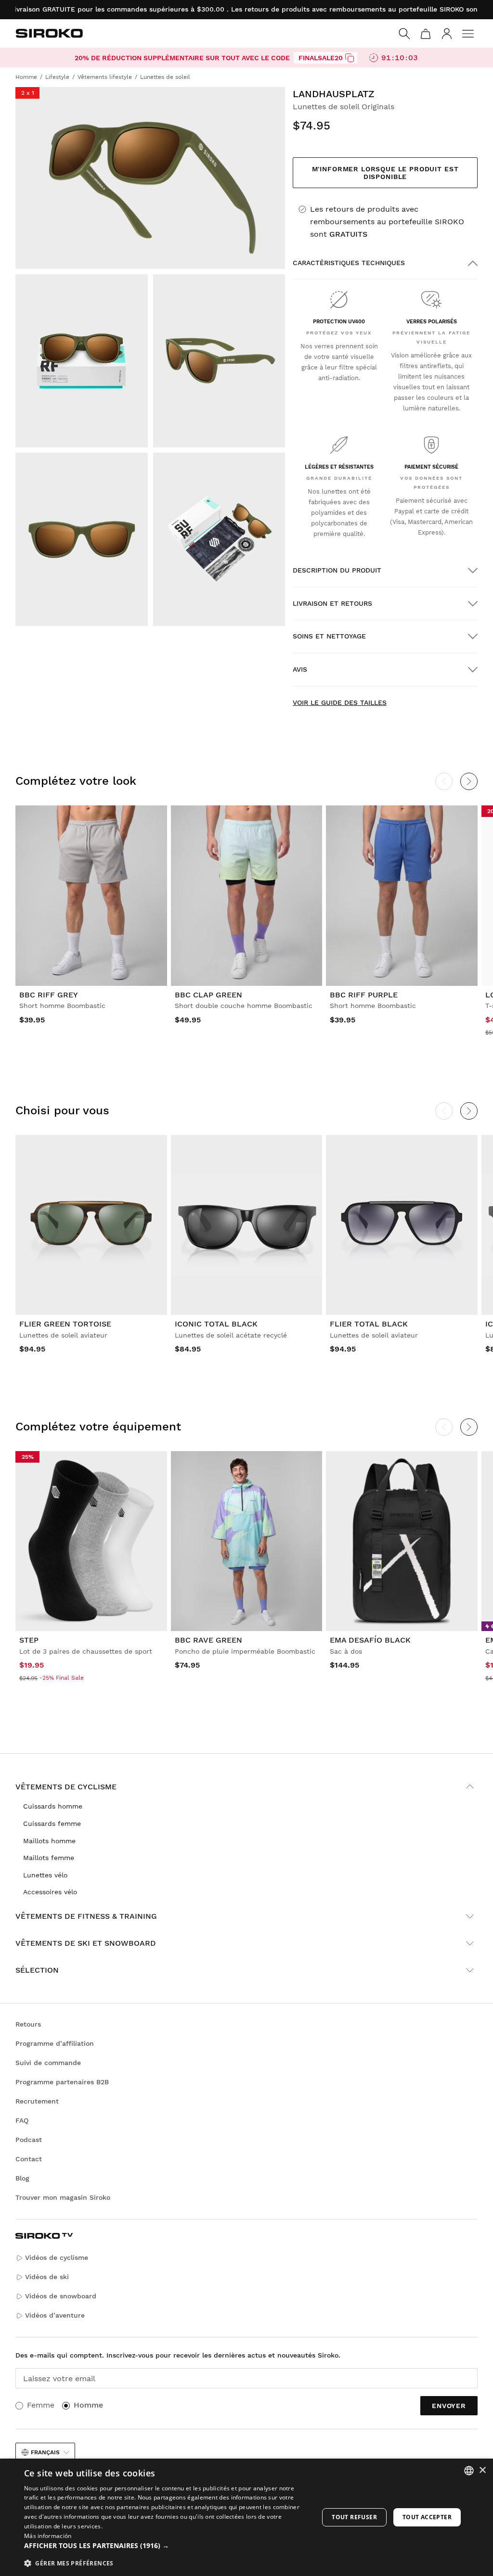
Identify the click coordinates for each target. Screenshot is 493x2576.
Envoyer (449, 2406)
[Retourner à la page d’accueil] (49, 33)
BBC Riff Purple (364, 995)
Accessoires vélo (50, 1892)
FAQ (22, 2120)
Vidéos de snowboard (61, 2296)
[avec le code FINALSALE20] (350, 58)
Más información (48, 2536)
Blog (22, 2178)
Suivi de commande (48, 2063)
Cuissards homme (53, 1806)
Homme (88, 2405)
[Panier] (426, 34)
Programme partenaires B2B (62, 2082)
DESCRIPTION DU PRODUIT (337, 570)
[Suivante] (469, 781)
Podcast (29, 2140)
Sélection (37, 1970)
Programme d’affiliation (55, 2043)
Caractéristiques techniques (349, 263)
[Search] (404, 34)
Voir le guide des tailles (340, 702)
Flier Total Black (369, 1324)
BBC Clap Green (208, 995)
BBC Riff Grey (49, 995)
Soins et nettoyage (329, 636)
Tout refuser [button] (354, 2517)
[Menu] (468, 34)
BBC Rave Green (208, 1640)
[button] (167, 2546)
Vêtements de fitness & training (86, 1916)
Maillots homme (49, 1841)
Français (45, 2452)
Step (29, 1640)
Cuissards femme (52, 1824)
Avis (300, 669)
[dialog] (246, 2517)
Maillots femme (49, 1858)
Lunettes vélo (45, 1875)
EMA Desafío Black (370, 1640)
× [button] (482, 2470)
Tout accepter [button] (427, 2517)
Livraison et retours (332, 603)
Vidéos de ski (47, 2277)
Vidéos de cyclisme (57, 2257)
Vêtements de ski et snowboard (86, 1943)
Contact (29, 2159)
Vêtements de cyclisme (66, 1787)
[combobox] (469, 2471)
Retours (28, 2024)
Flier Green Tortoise (65, 1324)
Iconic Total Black (216, 1324)
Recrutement (37, 2101)
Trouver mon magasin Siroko (63, 2197)
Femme (41, 2405)
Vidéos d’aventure (55, 2315)
